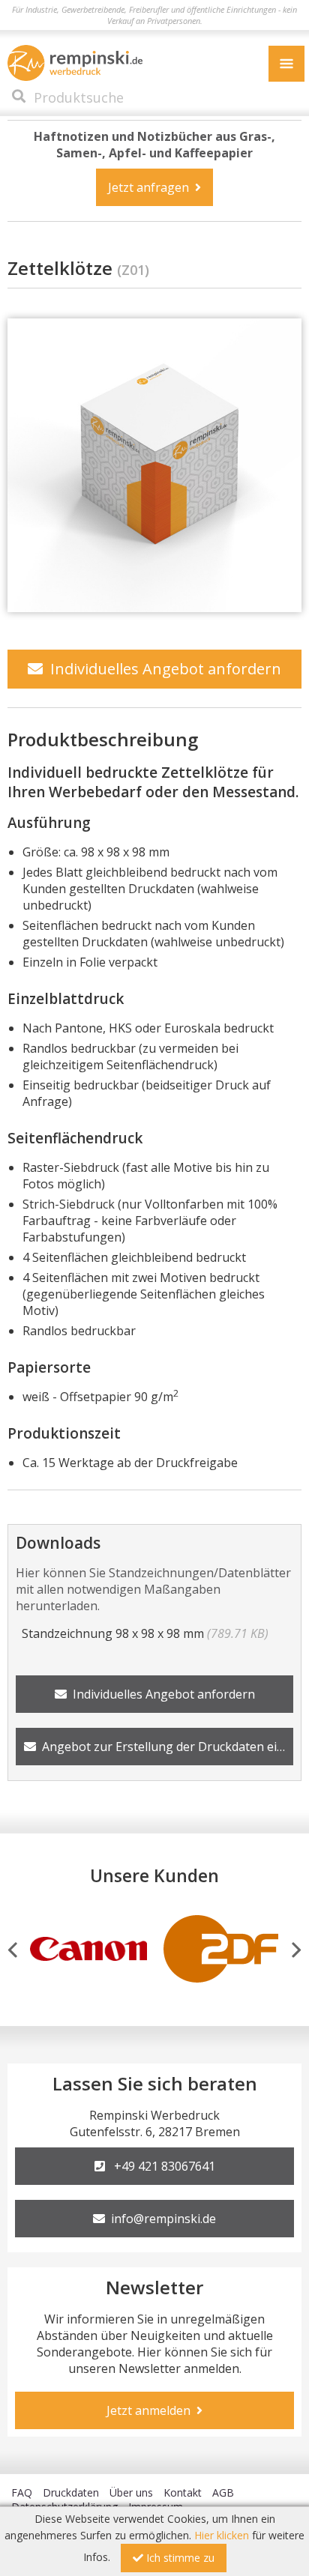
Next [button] (297, 1950)
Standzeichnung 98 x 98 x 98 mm (142, 1633)
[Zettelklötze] (154, 465)
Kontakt (183, 2492)
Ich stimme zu (179, 2558)
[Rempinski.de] (75, 63)
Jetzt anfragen (151, 187)
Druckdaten (71, 2492)
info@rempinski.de (160, 2219)
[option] (88, 1947)
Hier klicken (222, 2535)
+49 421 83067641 (160, 2166)
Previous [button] (12, 1950)
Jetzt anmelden (151, 2410)
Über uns (131, 2492)
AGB (223, 2492)
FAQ (22, 2492)
